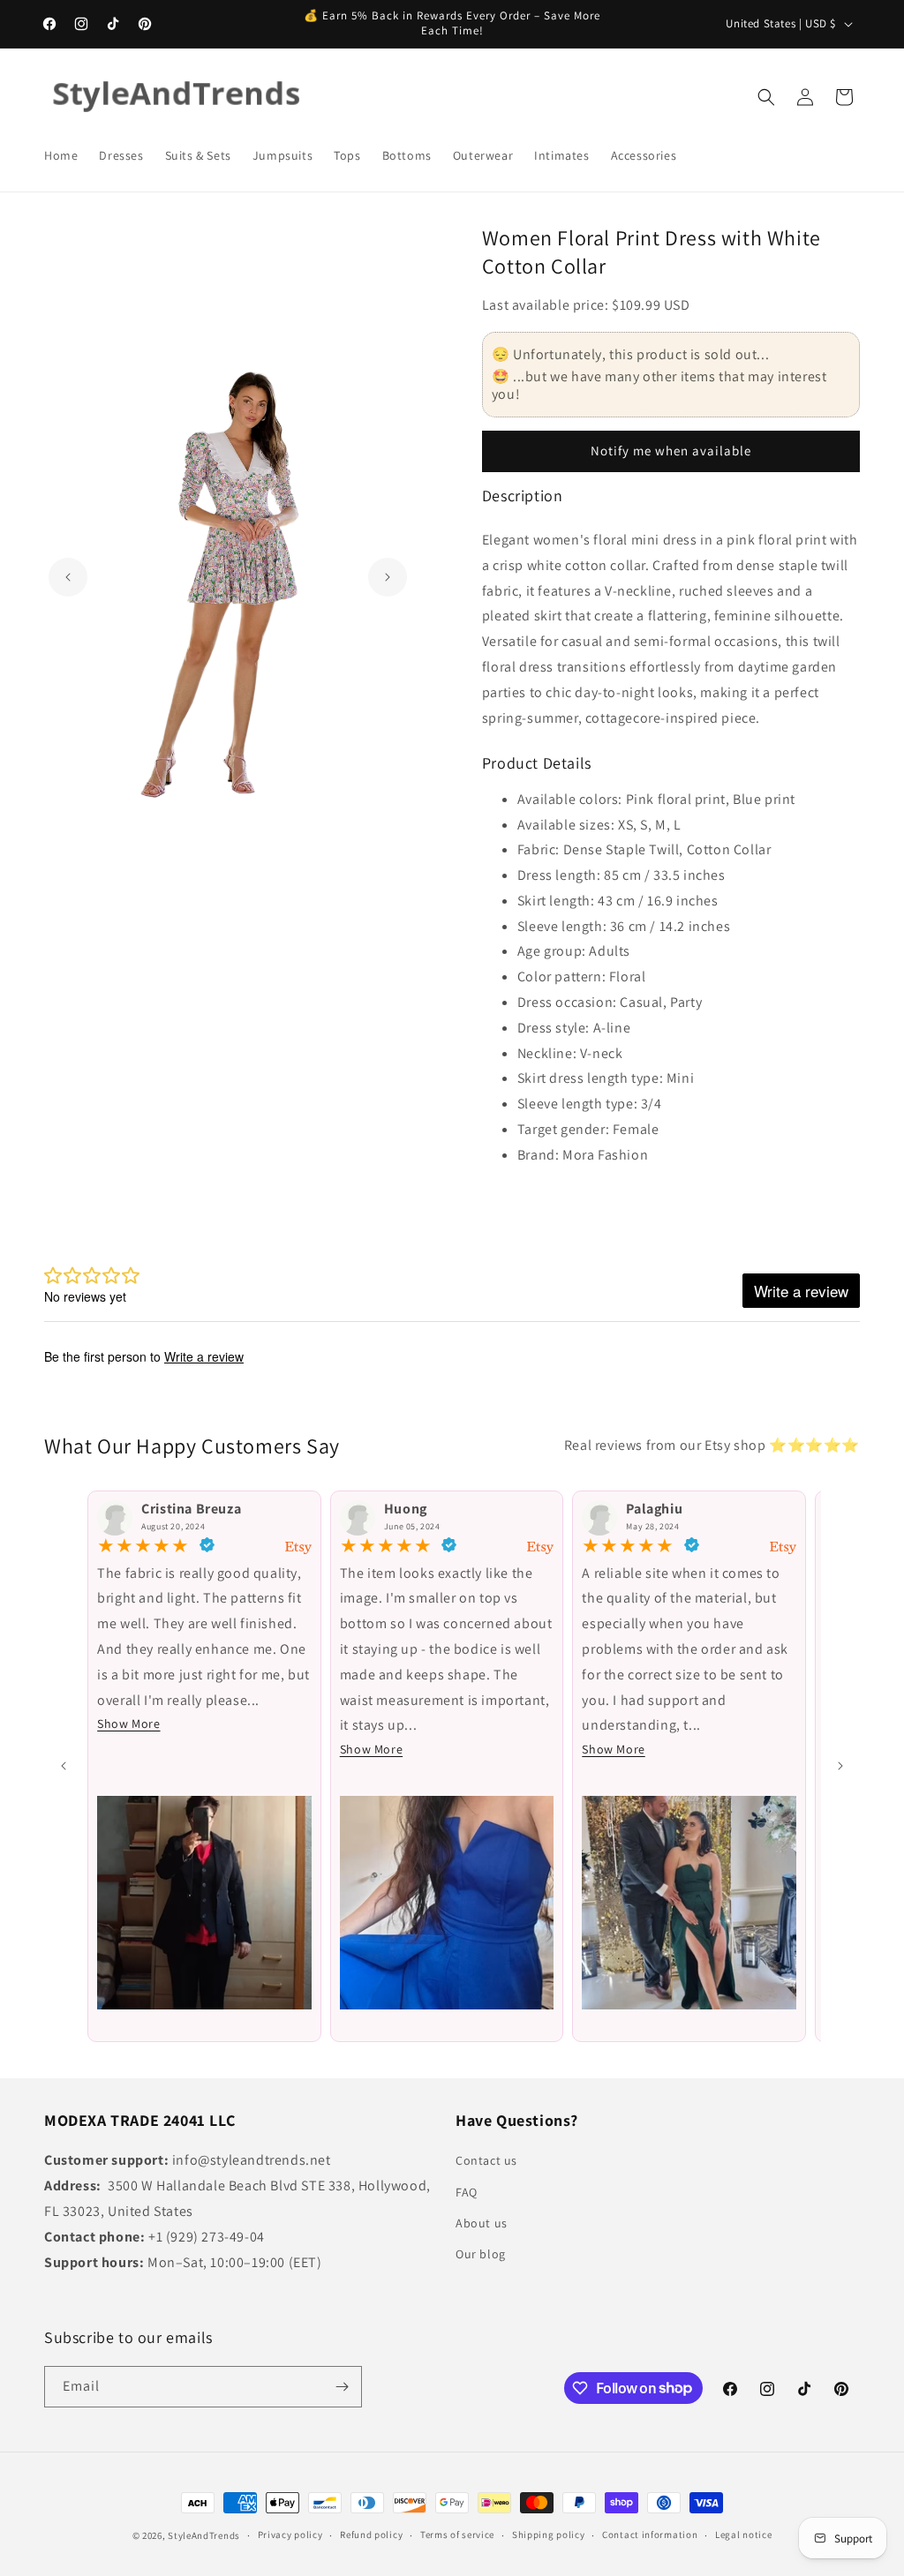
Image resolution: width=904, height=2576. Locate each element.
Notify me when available (671, 451)
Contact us (486, 2160)
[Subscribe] (342, 2387)
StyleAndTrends (204, 2535)
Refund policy (371, 2535)
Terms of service (457, 2535)
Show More (128, 1724)
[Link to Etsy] (298, 1548)
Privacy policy (290, 2535)
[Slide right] (840, 1766)
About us (482, 2223)
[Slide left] (64, 1766)
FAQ (467, 2192)
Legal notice (743, 2535)
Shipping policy (549, 2535)
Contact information (650, 2535)
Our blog (481, 2254)
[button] (766, 97)
